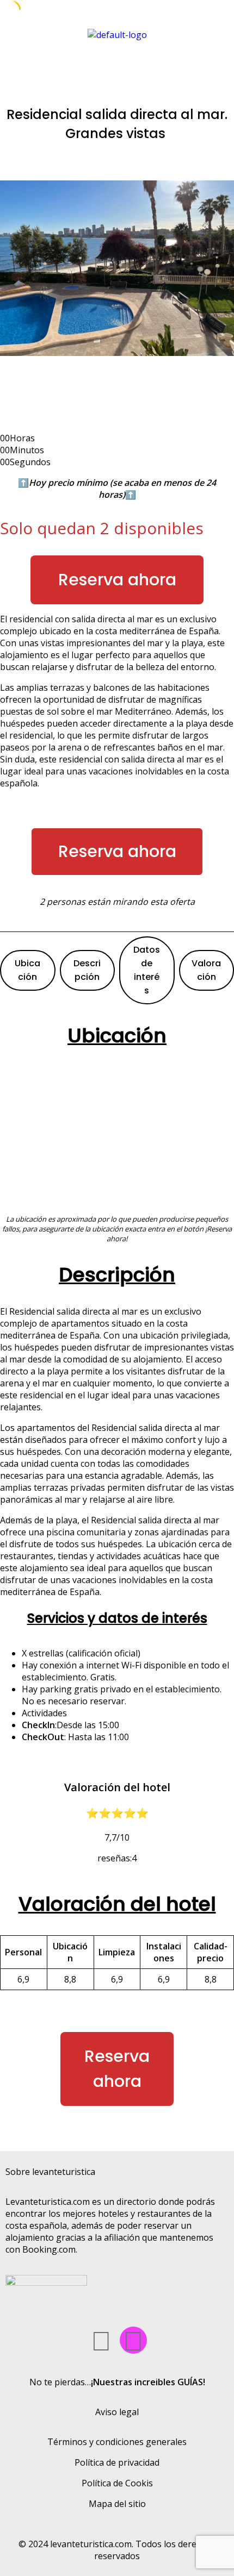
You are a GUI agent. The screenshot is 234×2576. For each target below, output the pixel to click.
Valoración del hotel (117, 1904)
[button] (117, 62)
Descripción (87, 970)
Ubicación (27, 970)
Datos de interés (147, 970)
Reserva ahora (117, 580)
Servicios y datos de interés (117, 1618)
